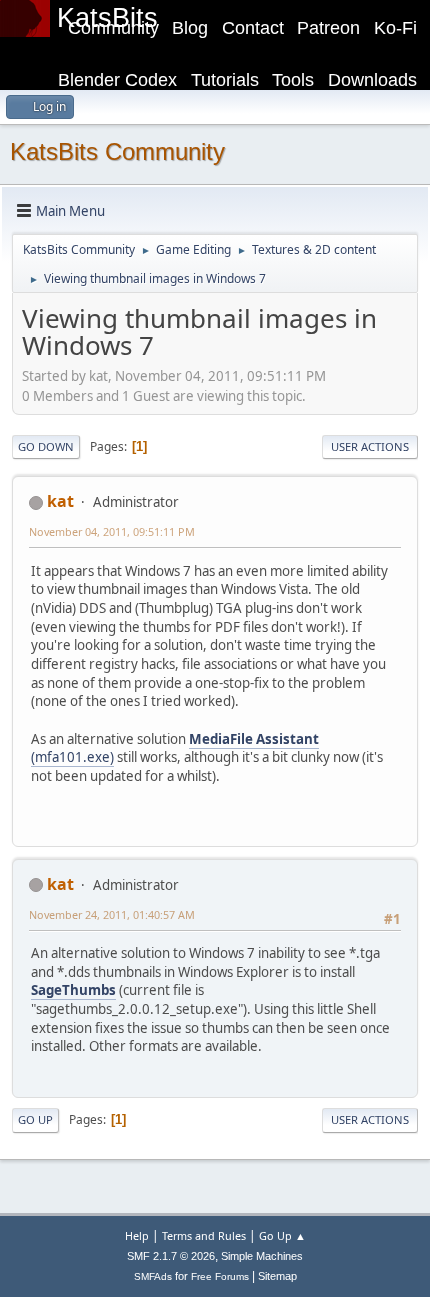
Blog (190, 28)
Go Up (35, 1119)
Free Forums (220, 1276)
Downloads (372, 80)
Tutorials (225, 80)
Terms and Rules (204, 1235)
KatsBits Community (117, 151)
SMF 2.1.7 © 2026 (171, 1256)
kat (60, 501)
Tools (293, 80)
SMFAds (153, 1276)
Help (137, 1235)
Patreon (328, 28)
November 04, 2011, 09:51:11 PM (112, 531)
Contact (253, 28)
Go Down (46, 446)
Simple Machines (262, 1256)
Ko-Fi (395, 28)
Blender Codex (117, 80)
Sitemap (277, 1276)
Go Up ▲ (282, 1235)
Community (113, 28)
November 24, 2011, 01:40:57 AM (112, 914)
